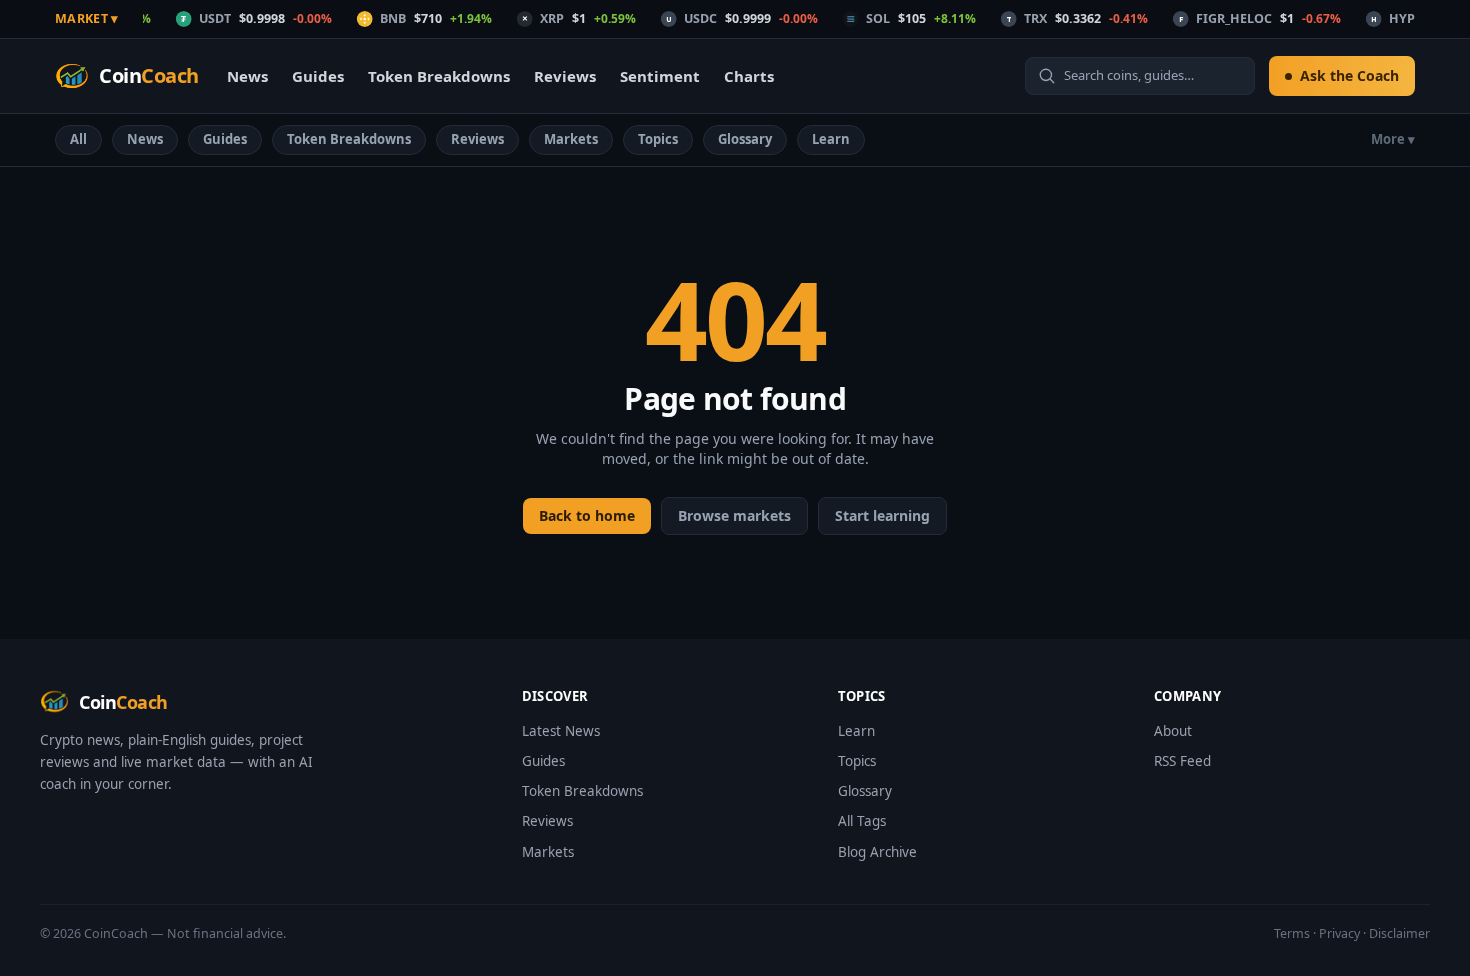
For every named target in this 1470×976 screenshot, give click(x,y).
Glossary (745, 139)
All (78, 139)
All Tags (862, 821)
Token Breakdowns (439, 76)
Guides (318, 76)
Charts (749, 76)
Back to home (587, 515)
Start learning (882, 515)
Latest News (561, 731)
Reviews (565, 76)
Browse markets (734, 515)
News (247, 76)
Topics (658, 139)
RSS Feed (1182, 761)
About (1173, 731)
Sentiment (660, 76)
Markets (571, 139)
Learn (831, 139)
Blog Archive (877, 852)
